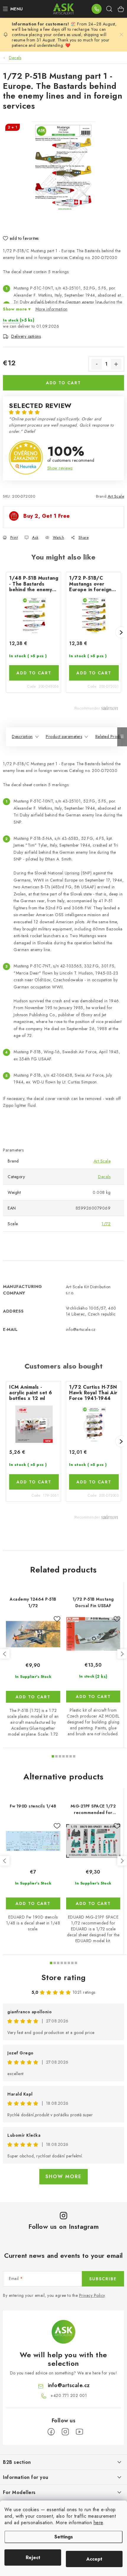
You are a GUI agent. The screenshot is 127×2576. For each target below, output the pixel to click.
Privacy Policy (92, 2295)
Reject (33, 2557)
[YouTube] (79, 2432)
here (98, 2523)
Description (22, 737)
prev (5, 1654)
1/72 (106, 1224)
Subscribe (103, 2279)
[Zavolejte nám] (97, 9)
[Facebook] (51, 2432)
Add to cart (63, 383)
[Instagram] (65, 2432)
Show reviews (60, 468)
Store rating (64, 1977)
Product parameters (64, 737)
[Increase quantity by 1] (116, 364)
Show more (63, 2177)
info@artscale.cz (69, 2385)
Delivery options (26, 336)
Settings (64, 2537)
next (122, 1654)
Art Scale (116, 496)
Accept (94, 2559)
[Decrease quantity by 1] (97, 364)
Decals (104, 1177)
